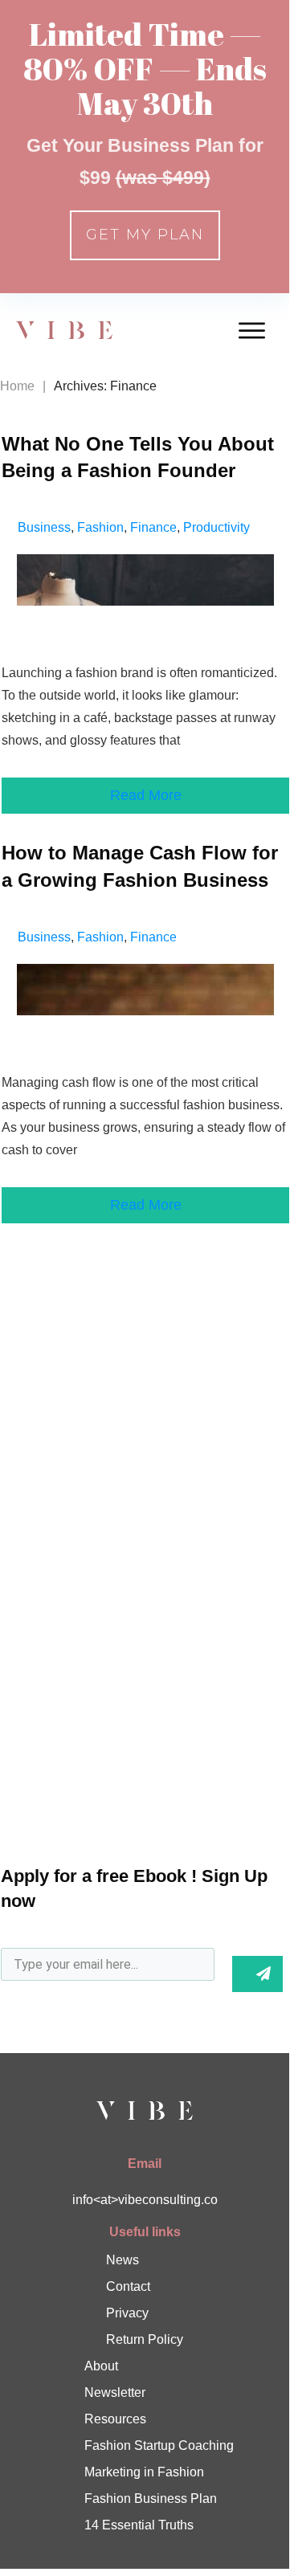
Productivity (216, 527)
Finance (153, 527)
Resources (115, 2419)
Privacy (127, 2313)
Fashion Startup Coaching (159, 2445)
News (123, 2260)
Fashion (100, 527)
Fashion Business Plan (151, 2498)
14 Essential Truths (139, 2525)
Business (44, 527)
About (101, 2366)
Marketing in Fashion (144, 2472)
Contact (128, 2286)
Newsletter (115, 2392)
